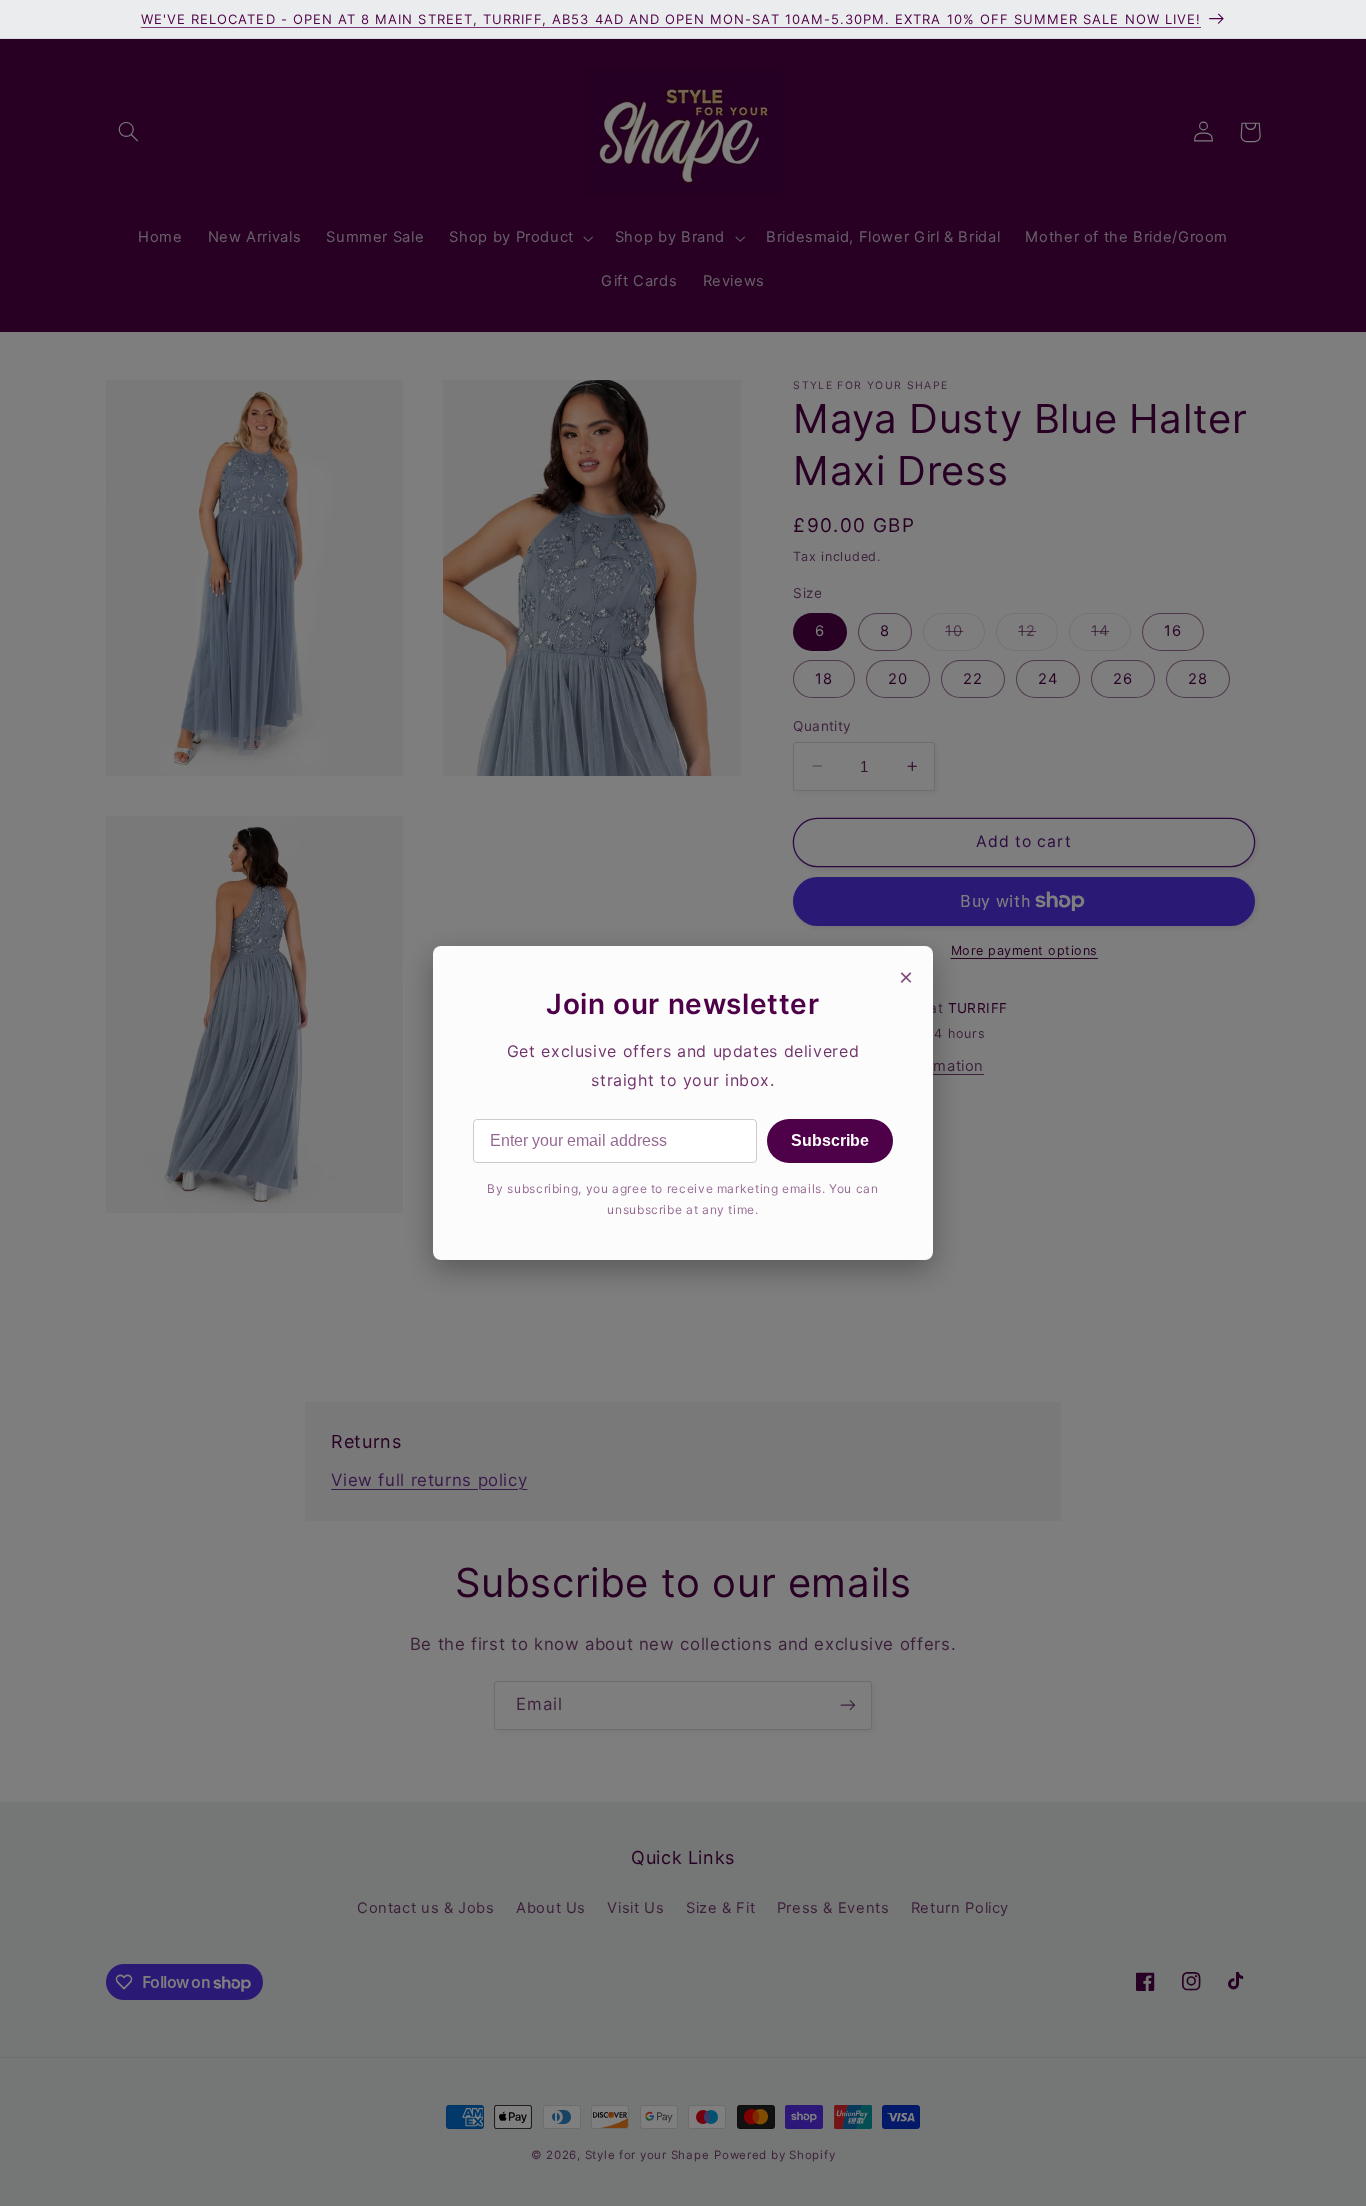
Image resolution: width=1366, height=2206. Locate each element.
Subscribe (830, 1140)
